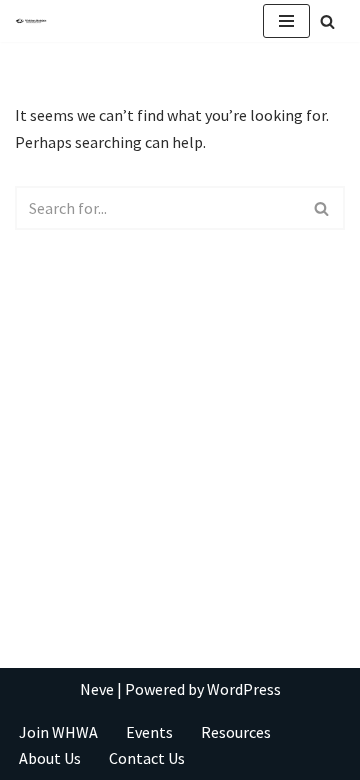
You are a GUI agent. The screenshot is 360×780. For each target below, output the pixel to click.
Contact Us (147, 758)
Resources (236, 732)
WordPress (244, 689)
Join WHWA (58, 732)
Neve (97, 689)
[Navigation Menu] (286, 21)
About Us (50, 758)
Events (149, 732)
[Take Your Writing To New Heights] (31, 21)
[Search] (327, 21)
